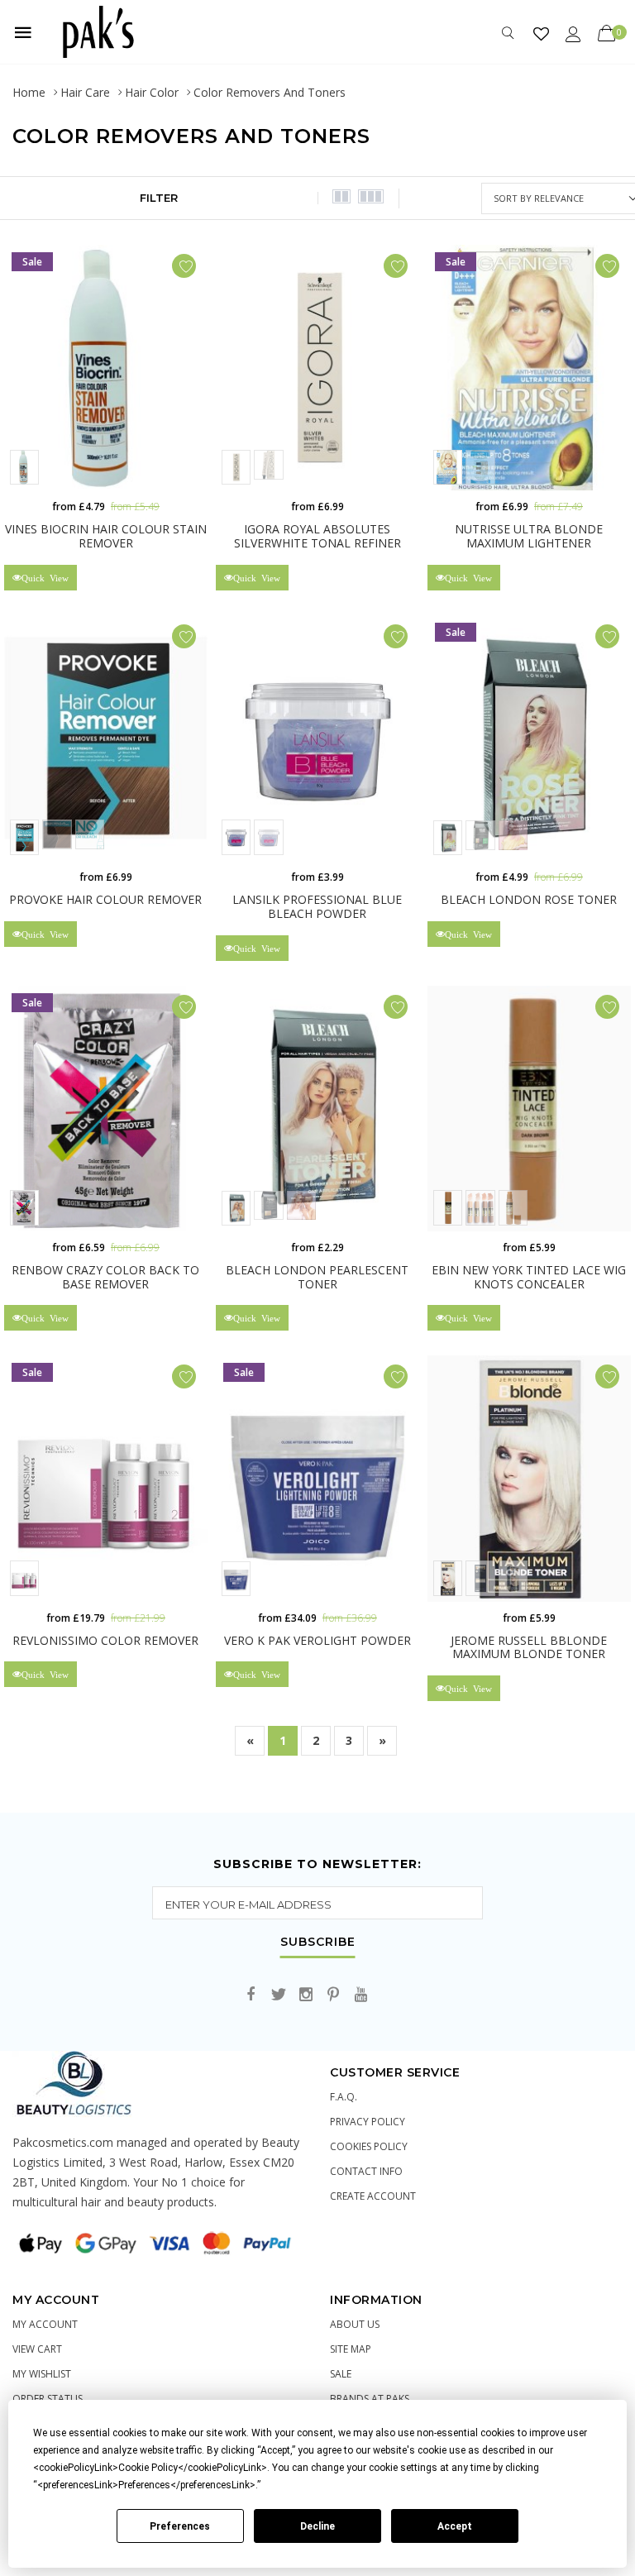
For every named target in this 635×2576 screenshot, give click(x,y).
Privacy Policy (368, 2122)
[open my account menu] (573, 33)
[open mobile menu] (23, 32)
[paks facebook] (251, 1995)
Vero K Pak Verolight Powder (317, 1640)
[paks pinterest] (333, 1995)
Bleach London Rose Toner (529, 899)
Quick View (45, 578)
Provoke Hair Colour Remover (105, 899)
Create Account (373, 2196)
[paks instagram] (306, 1995)
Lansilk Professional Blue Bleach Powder (317, 906)
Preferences (180, 2526)
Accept (455, 2526)
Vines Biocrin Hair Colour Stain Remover (106, 536)
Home (29, 92)
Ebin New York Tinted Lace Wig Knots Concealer (529, 1277)
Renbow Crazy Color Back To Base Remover (105, 1277)
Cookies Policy (369, 2146)
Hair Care (85, 92)
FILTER (159, 198)
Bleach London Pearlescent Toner (317, 1277)
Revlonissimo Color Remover (105, 1640)
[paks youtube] (360, 1995)
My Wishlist (42, 2374)
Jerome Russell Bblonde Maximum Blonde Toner (529, 1647)
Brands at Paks (370, 2399)
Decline (317, 2526)
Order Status (48, 2399)
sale (341, 2374)
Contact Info (366, 2171)
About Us (355, 2324)
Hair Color (152, 92)
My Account (45, 2324)
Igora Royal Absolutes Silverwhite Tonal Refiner (317, 536)
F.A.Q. (344, 2097)
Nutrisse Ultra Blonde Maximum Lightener (529, 536)
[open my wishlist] (541, 33)
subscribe (318, 1943)
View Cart (37, 2349)
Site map (351, 2349)
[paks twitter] (279, 1995)
